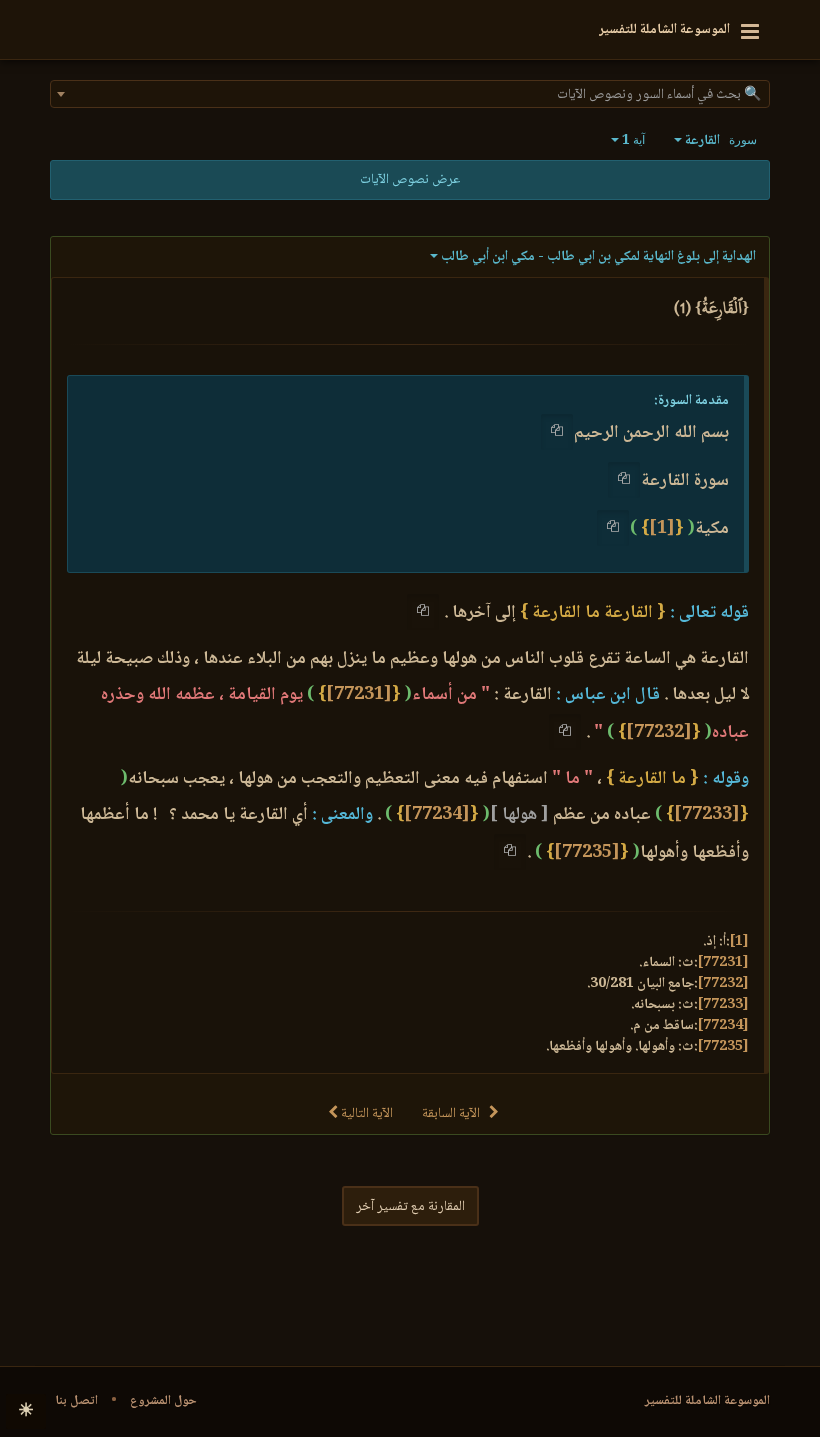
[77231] (359, 695)
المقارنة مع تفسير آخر (410, 1207)
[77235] (587, 853)
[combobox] (410, 94)
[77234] (437, 815)
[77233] (707, 815)
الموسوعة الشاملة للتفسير (707, 1401)
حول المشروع (163, 1401)
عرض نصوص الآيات (410, 180)
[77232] (659, 733)
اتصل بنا (76, 1401)
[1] (662, 529)
